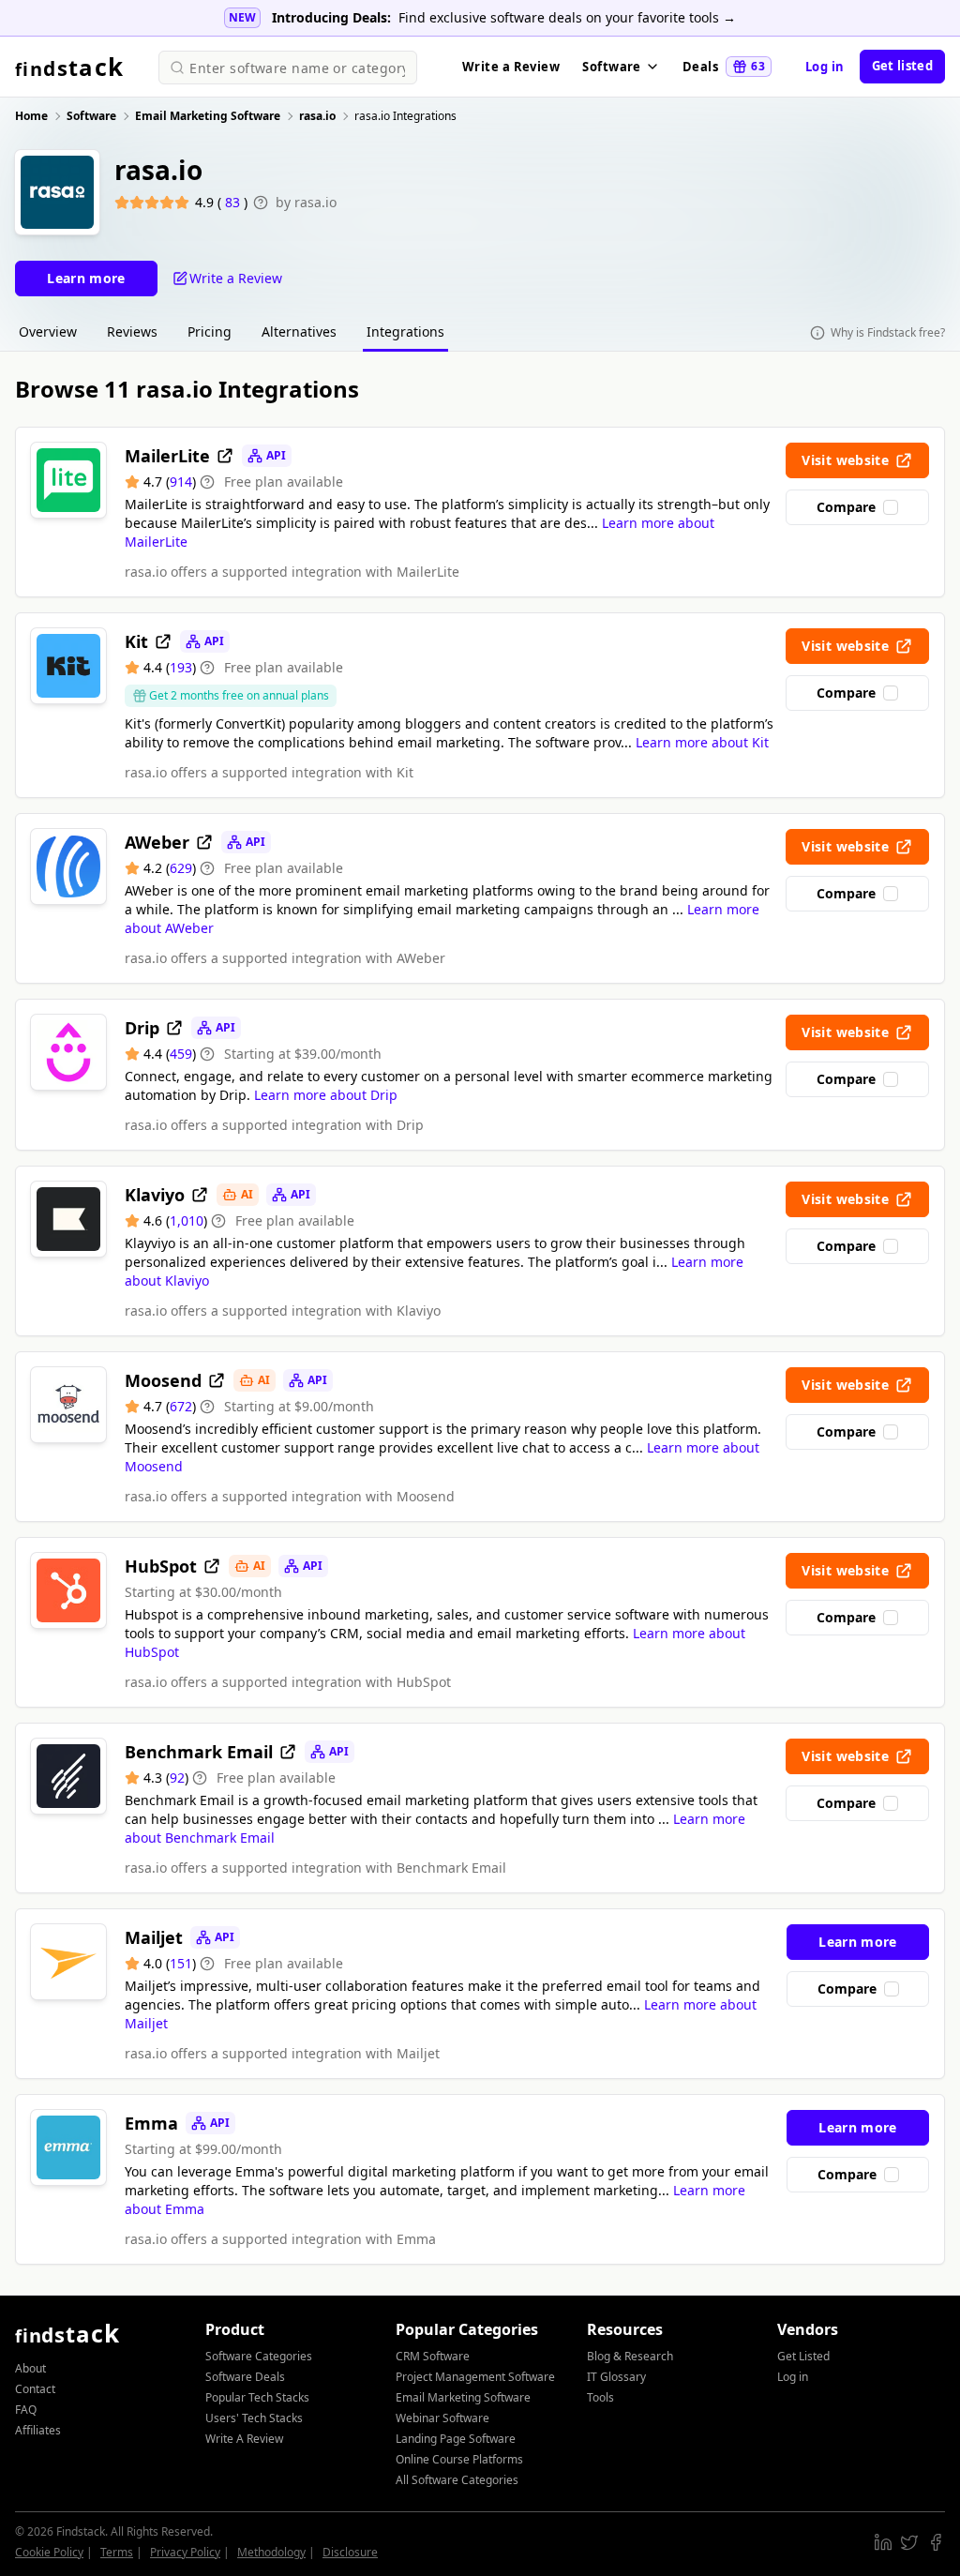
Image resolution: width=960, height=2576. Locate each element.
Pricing (210, 331)
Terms (117, 2552)
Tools (600, 2397)
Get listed (902, 66)
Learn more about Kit (702, 742)
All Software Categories (457, 2480)
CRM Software (433, 2356)
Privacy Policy (185, 2552)
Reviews (132, 331)
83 (234, 202)
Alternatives (299, 331)
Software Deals (245, 2377)
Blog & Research (630, 2356)
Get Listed (803, 2356)
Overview (48, 331)
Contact (35, 2389)
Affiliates (38, 2430)
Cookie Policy (49, 2552)
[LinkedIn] (883, 2542)
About (30, 2368)
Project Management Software (475, 2377)
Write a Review (511, 67)
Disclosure (350, 2552)
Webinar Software (442, 2418)
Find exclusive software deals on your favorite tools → (567, 17)
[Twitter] (909, 2542)
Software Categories (259, 2356)
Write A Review (244, 2439)
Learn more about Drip (326, 1095)
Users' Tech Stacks (254, 2418)
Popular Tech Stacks (257, 2397)
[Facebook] (936, 2542)
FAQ (26, 2410)
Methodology (271, 2552)
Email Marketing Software (463, 2397)
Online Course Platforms (459, 2459)
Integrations (405, 331)
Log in (825, 67)
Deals (724, 67)
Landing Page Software (456, 2439)
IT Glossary (616, 2377)
